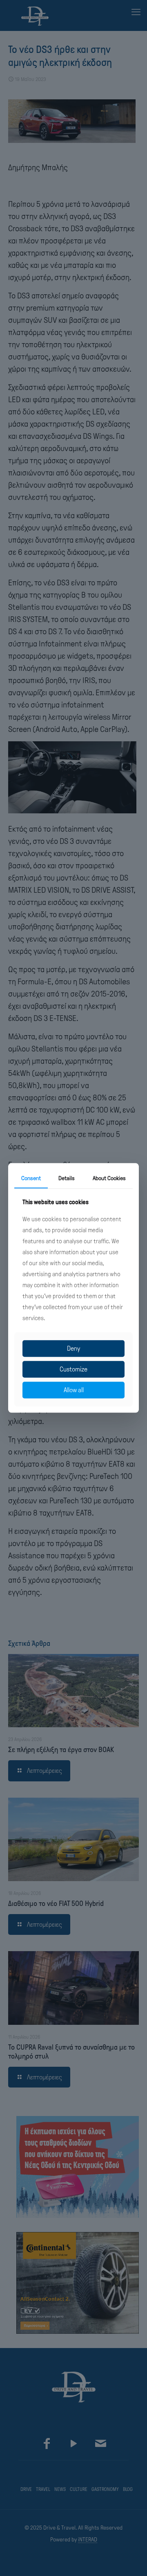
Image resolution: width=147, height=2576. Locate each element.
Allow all (74, 1390)
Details (67, 1178)
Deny (73, 1348)
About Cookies (109, 1178)
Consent (31, 1178)
